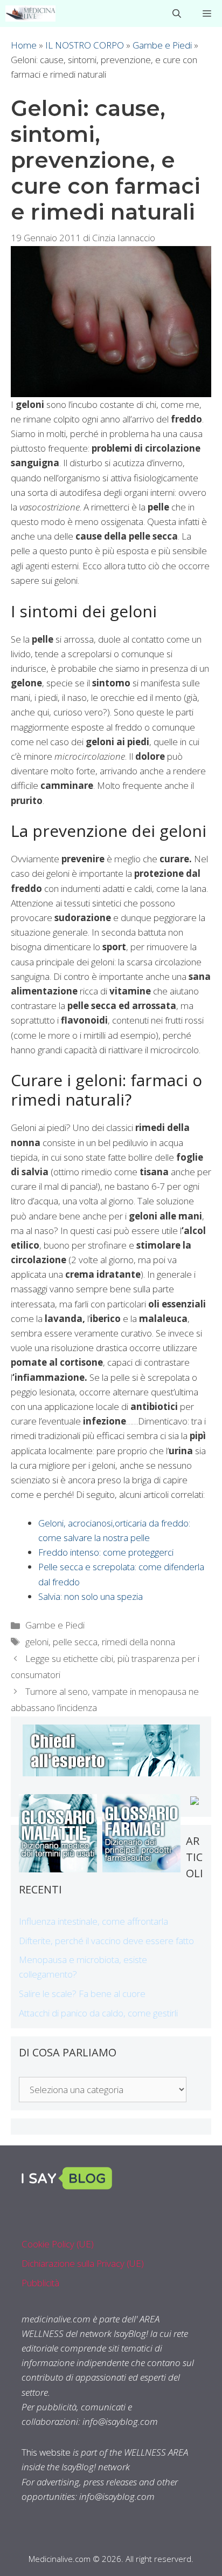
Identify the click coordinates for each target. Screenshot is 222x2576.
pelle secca (75, 1642)
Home (24, 45)
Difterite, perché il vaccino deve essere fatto (106, 1941)
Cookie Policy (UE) (58, 2244)
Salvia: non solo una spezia (91, 1596)
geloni (37, 1642)
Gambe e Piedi (162, 45)
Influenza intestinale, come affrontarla (93, 1921)
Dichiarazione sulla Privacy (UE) (83, 2263)
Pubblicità (40, 2283)
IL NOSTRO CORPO (85, 45)
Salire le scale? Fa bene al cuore (82, 1994)
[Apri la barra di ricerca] (177, 13)
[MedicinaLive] (30, 13)
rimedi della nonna (138, 1642)
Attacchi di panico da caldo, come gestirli (98, 2013)
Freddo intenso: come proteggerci (106, 1552)
